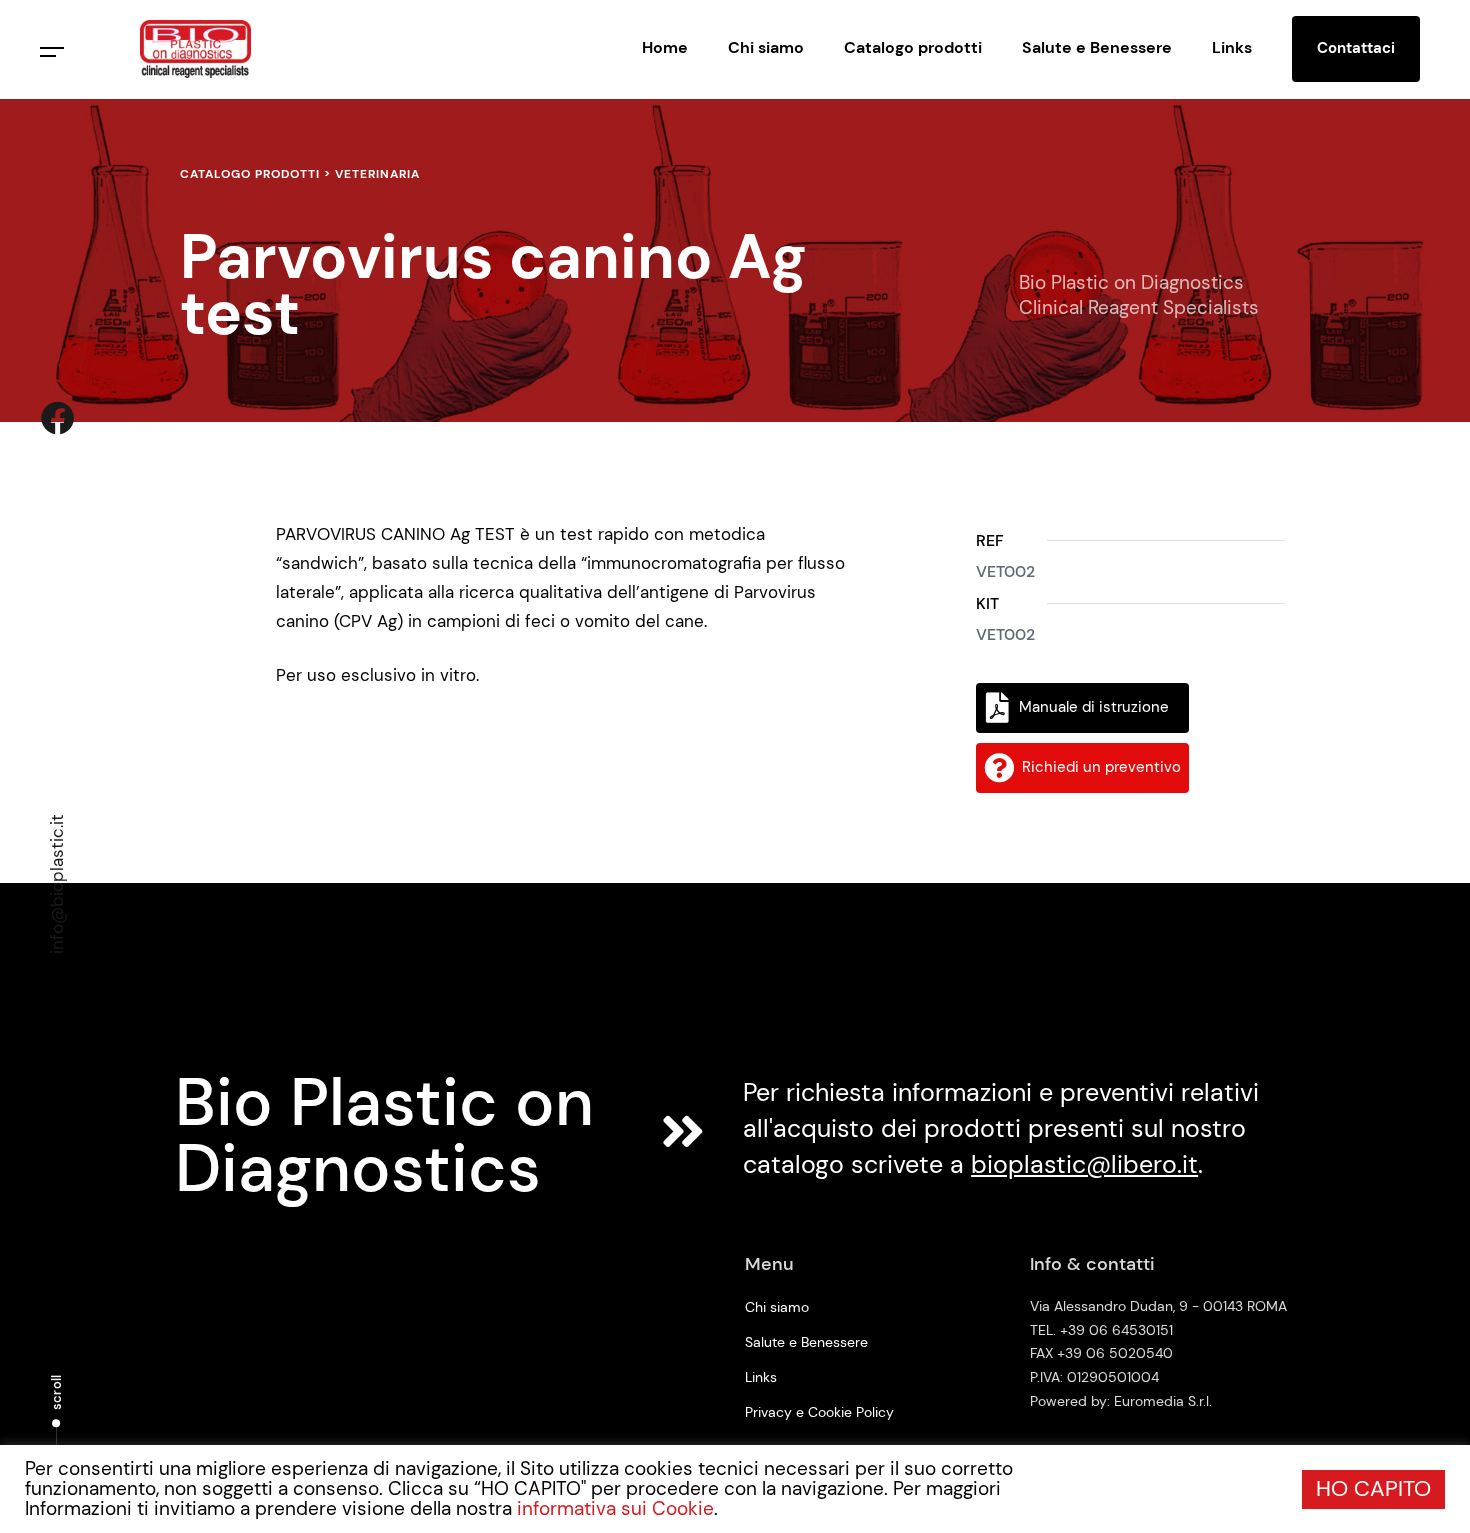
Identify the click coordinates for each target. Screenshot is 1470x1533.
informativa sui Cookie (615, 1508)
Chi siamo (766, 47)
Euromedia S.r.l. (1163, 1401)
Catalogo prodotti (913, 47)
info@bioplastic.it (57, 884)
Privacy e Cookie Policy (819, 1412)
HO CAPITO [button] (1373, 1488)
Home (665, 47)
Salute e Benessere (1097, 47)
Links (1232, 47)
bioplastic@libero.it (1084, 1164)
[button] (52, 52)
